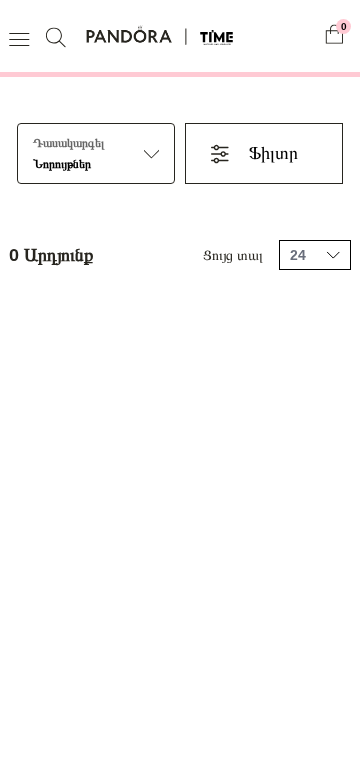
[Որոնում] (58, 36)
